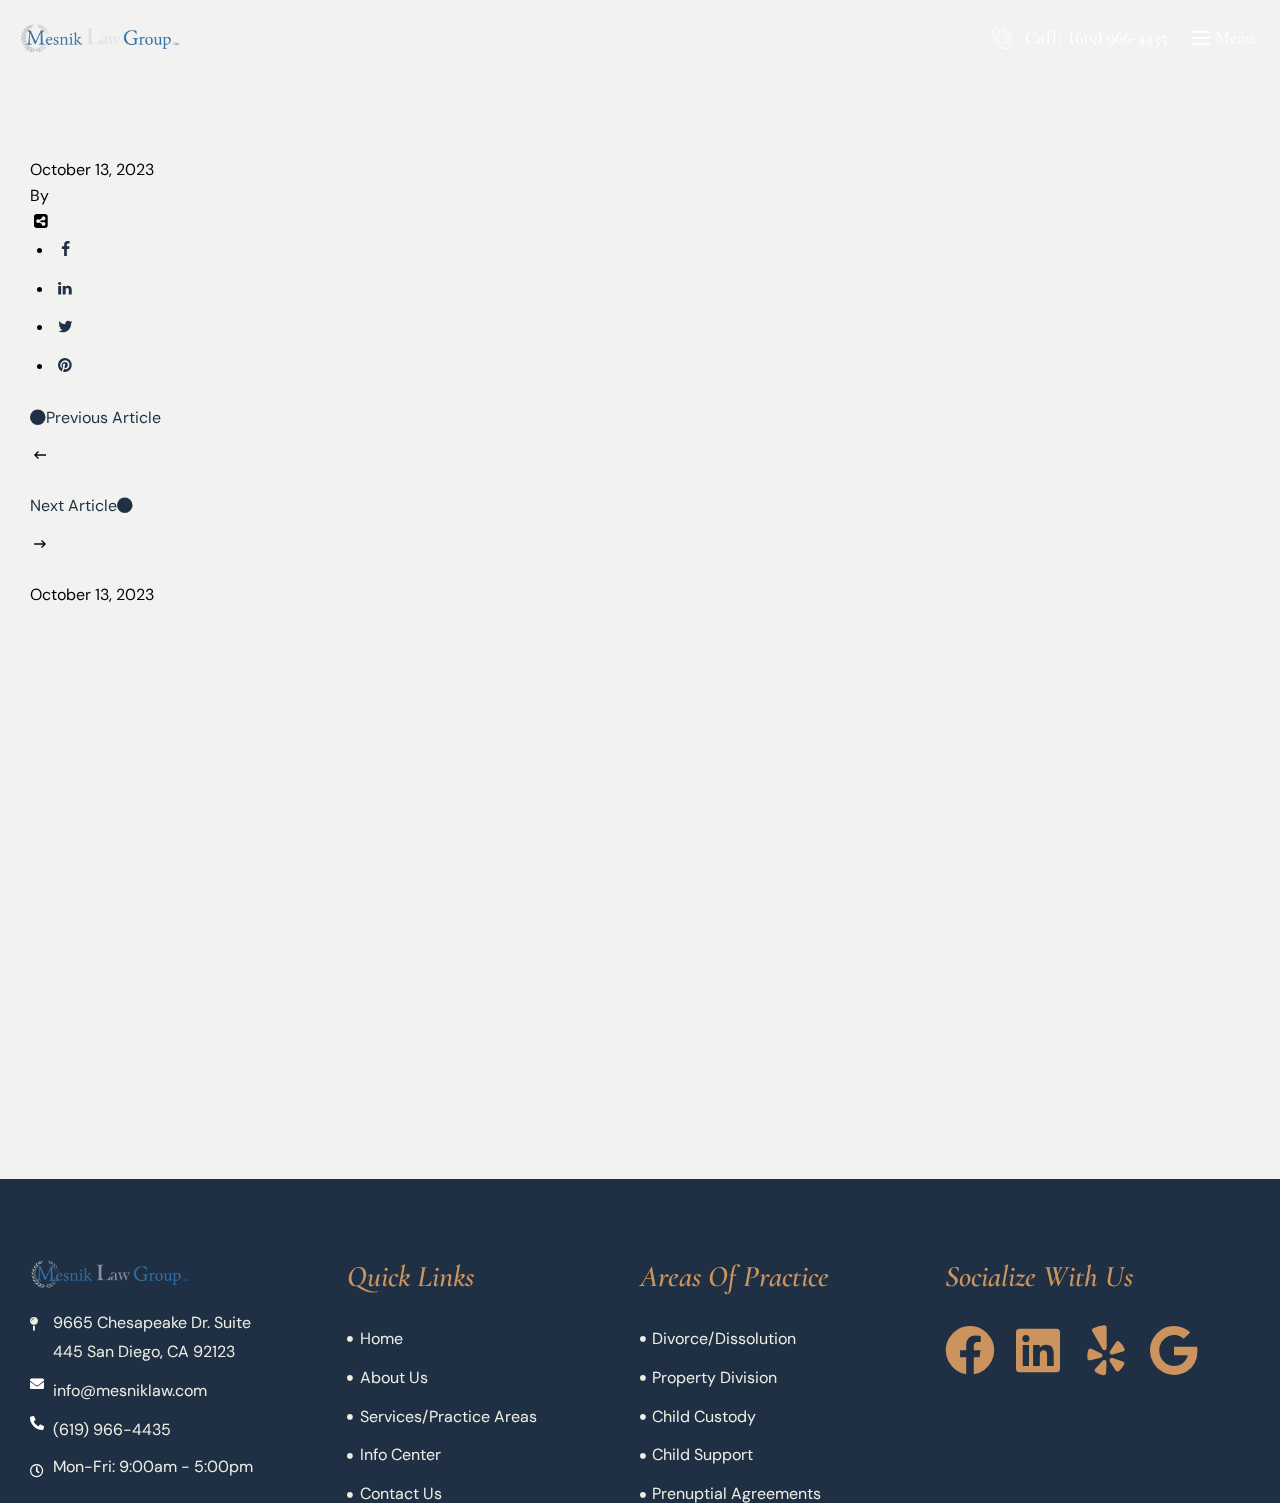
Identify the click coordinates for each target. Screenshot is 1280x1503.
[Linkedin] (1038, 1350)
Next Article (73, 505)
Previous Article (103, 417)
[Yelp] (1106, 1350)
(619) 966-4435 (1118, 37)
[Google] (1174, 1350)
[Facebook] (970, 1350)
